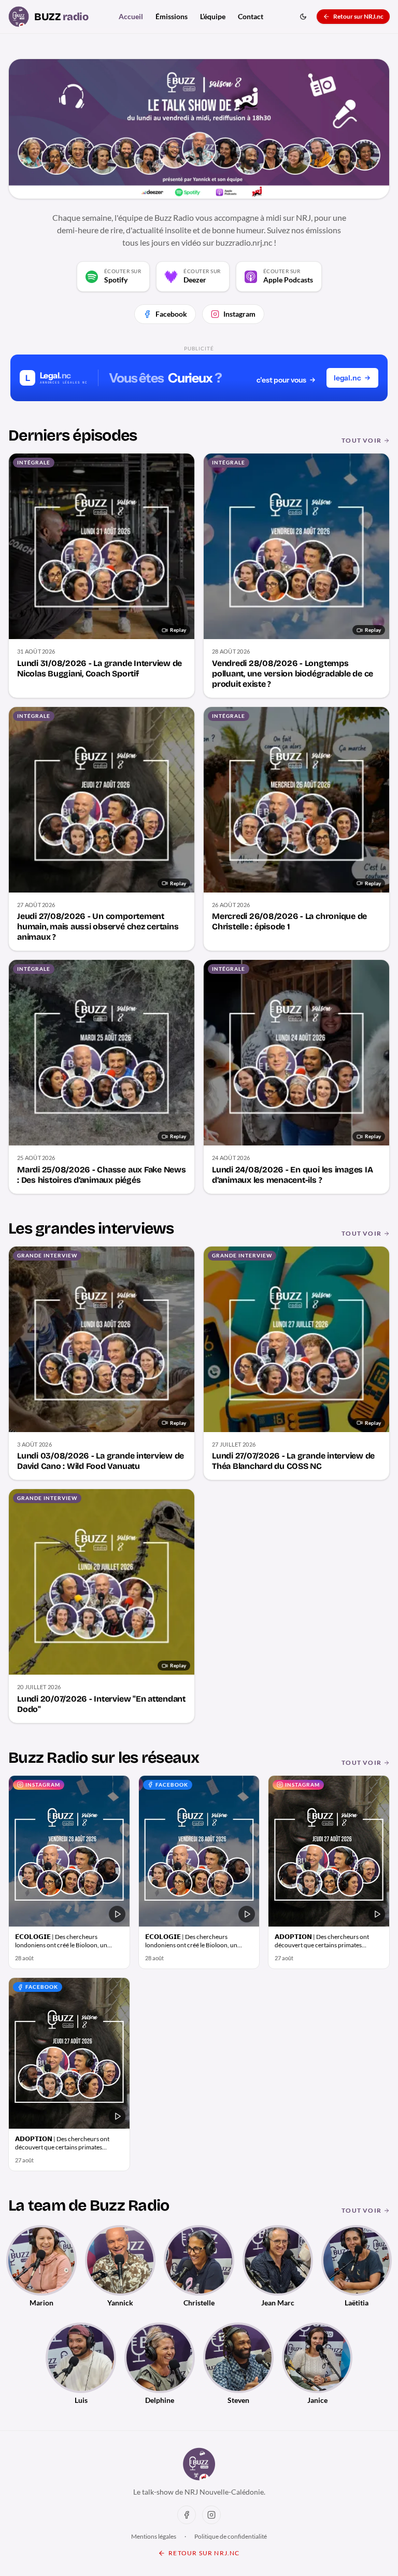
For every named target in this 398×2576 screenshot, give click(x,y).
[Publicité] (199, 378)
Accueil (131, 16)
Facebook (171, 314)
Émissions (172, 16)
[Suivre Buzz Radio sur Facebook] (187, 2515)
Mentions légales (154, 2536)
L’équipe (213, 16)
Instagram (239, 314)
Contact (251, 16)
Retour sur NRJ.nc (358, 16)
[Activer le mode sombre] (303, 17)
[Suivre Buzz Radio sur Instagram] (211, 2515)
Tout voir (361, 440)
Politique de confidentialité (231, 2536)
